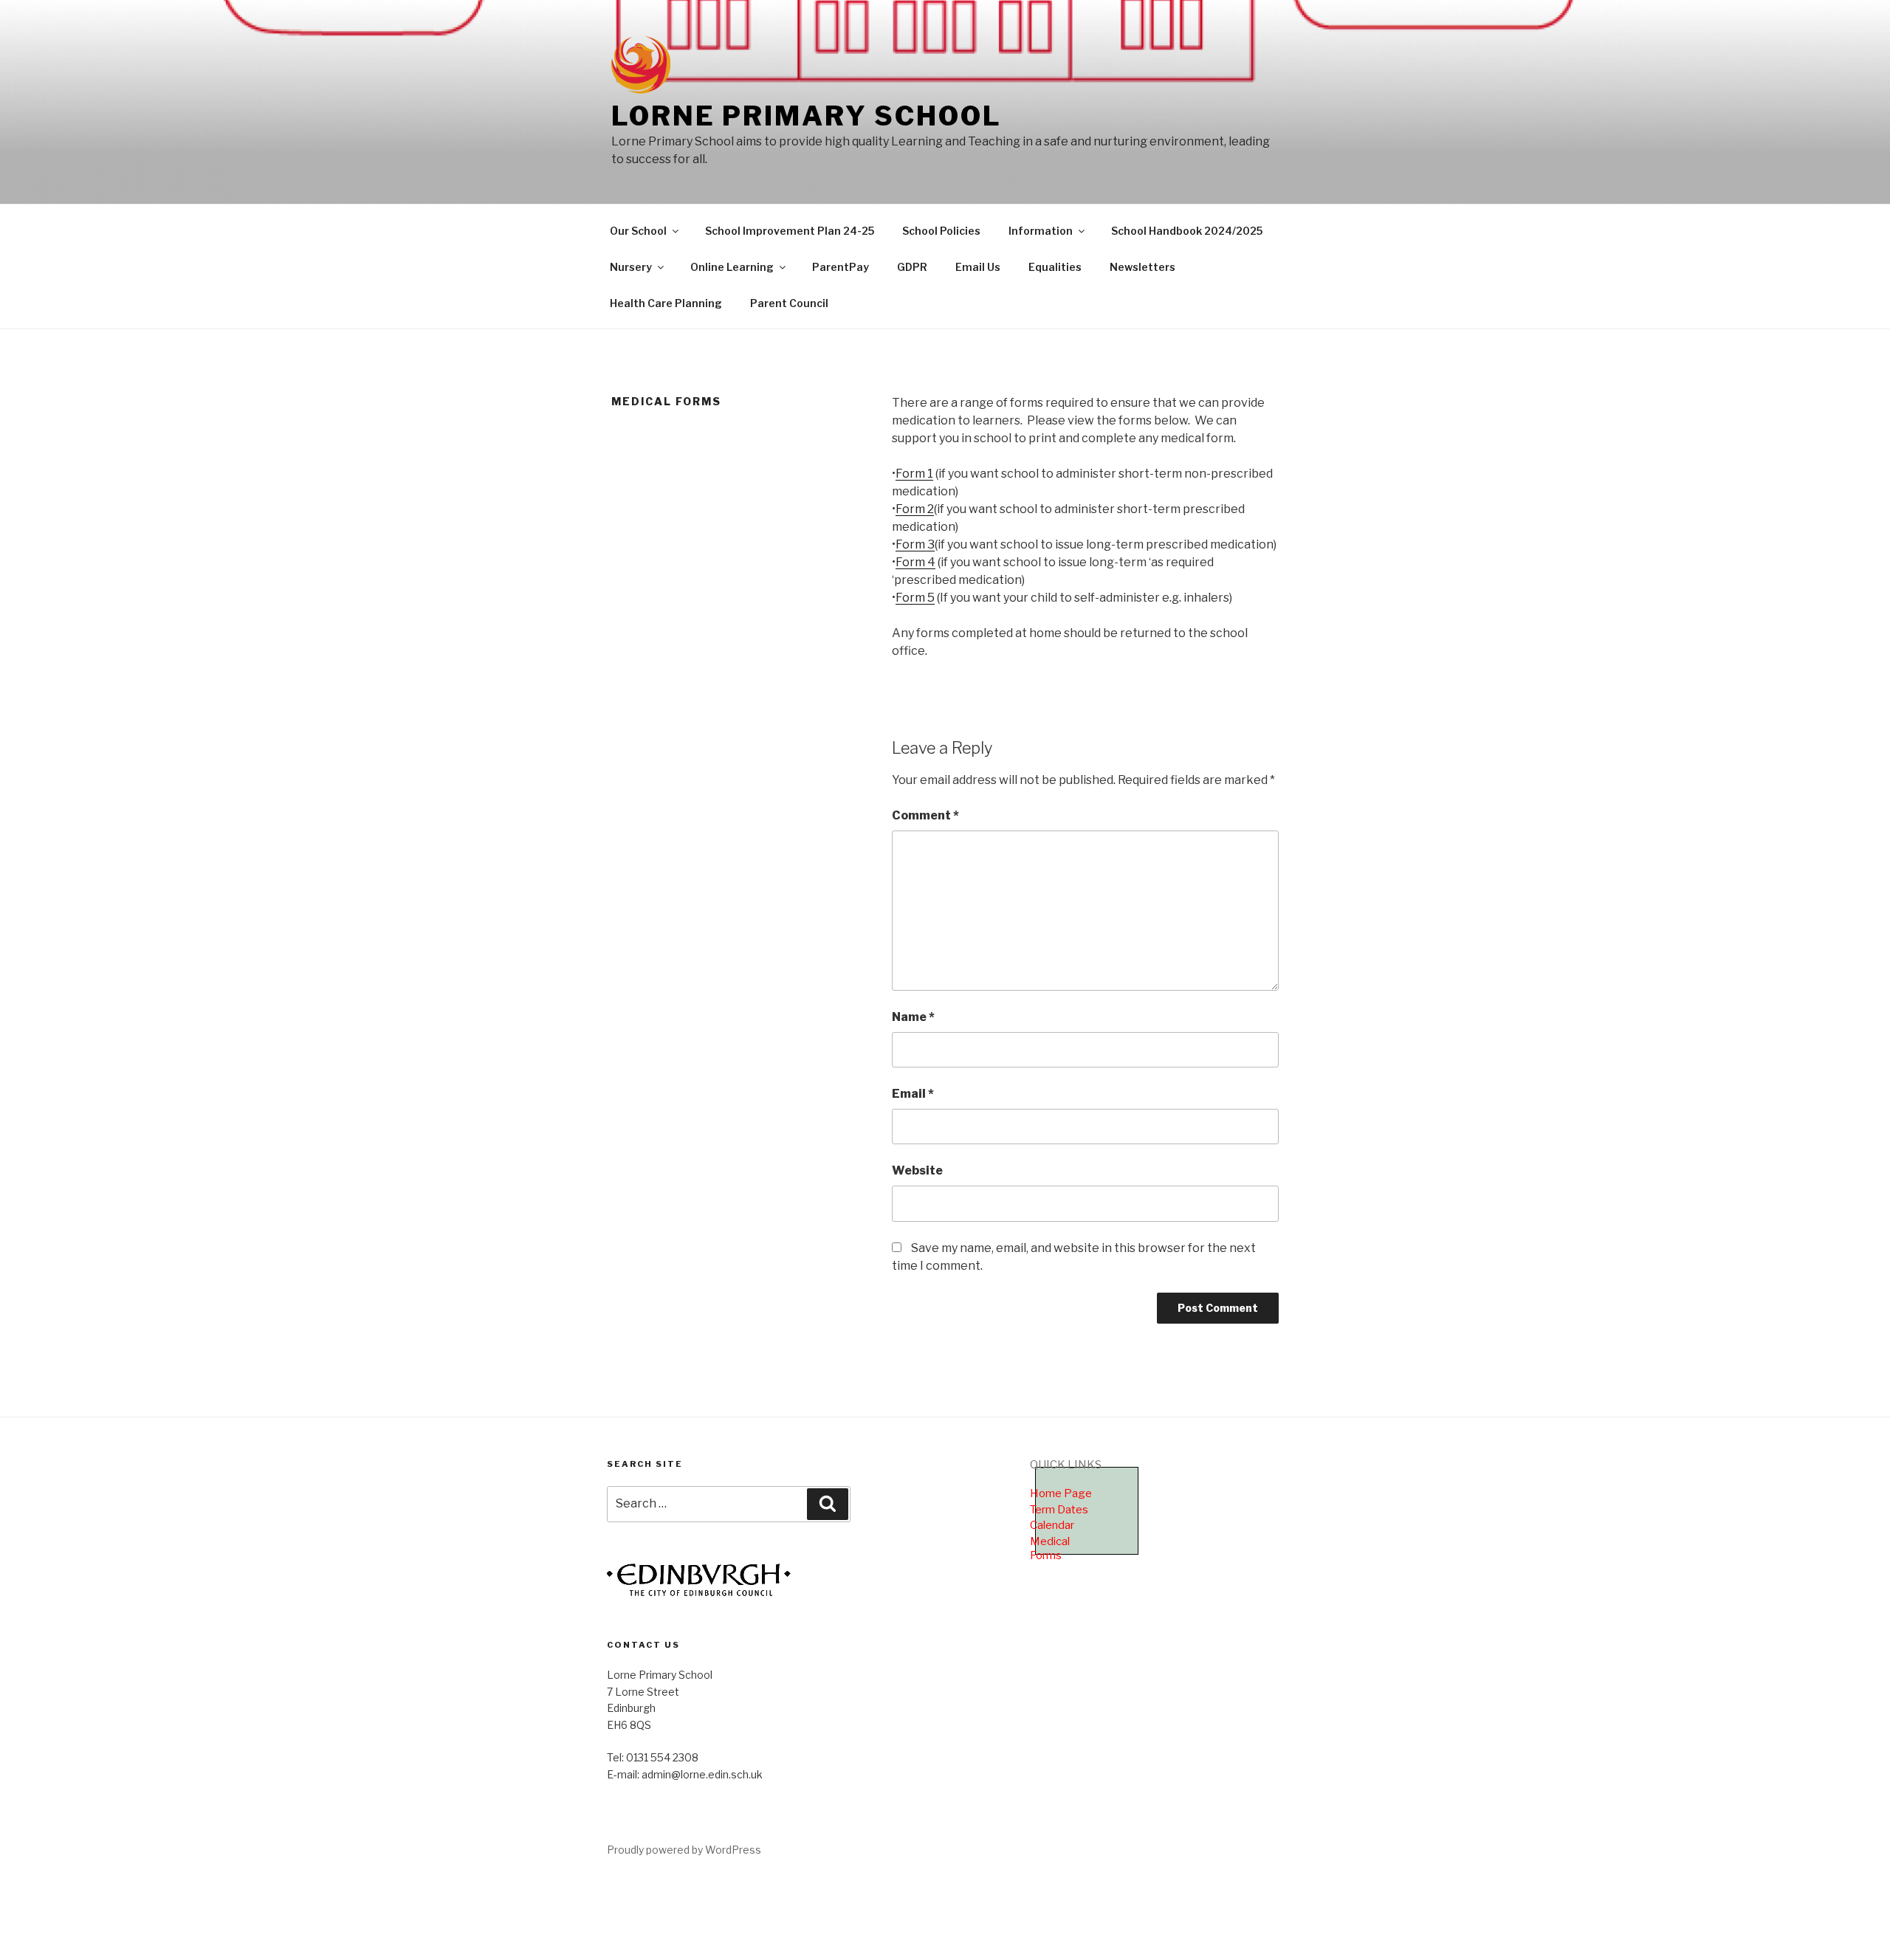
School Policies (941, 231)
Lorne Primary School (807, 116)
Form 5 (915, 598)
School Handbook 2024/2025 (1187, 231)
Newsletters (1142, 267)
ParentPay (841, 267)
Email (913, 1094)
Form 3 (915, 544)
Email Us (978, 267)
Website (917, 1170)
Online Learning (732, 267)
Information (1041, 231)
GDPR (912, 267)
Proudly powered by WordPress (684, 1850)
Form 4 (915, 562)
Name (913, 1017)
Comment (925, 815)
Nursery (631, 267)
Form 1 (914, 474)
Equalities (1055, 267)
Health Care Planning (666, 303)
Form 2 (915, 509)
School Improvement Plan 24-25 (790, 231)
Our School (638, 231)
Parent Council (789, 303)
